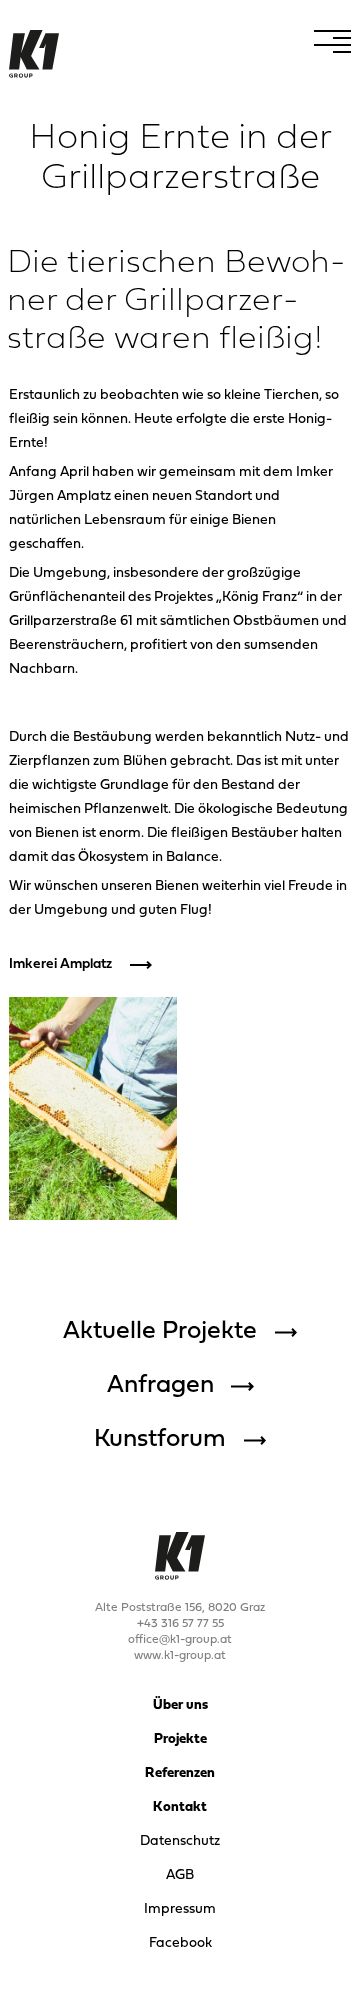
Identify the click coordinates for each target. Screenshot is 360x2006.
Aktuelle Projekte (160, 1332)
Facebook (180, 1943)
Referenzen (180, 1773)
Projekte (180, 1739)
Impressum (180, 1909)
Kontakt (180, 1807)
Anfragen (160, 1386)
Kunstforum (160, 1440)
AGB (180, 1875)
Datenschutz (180, 1841)
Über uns (180, 1705)
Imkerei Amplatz (60, 964)
